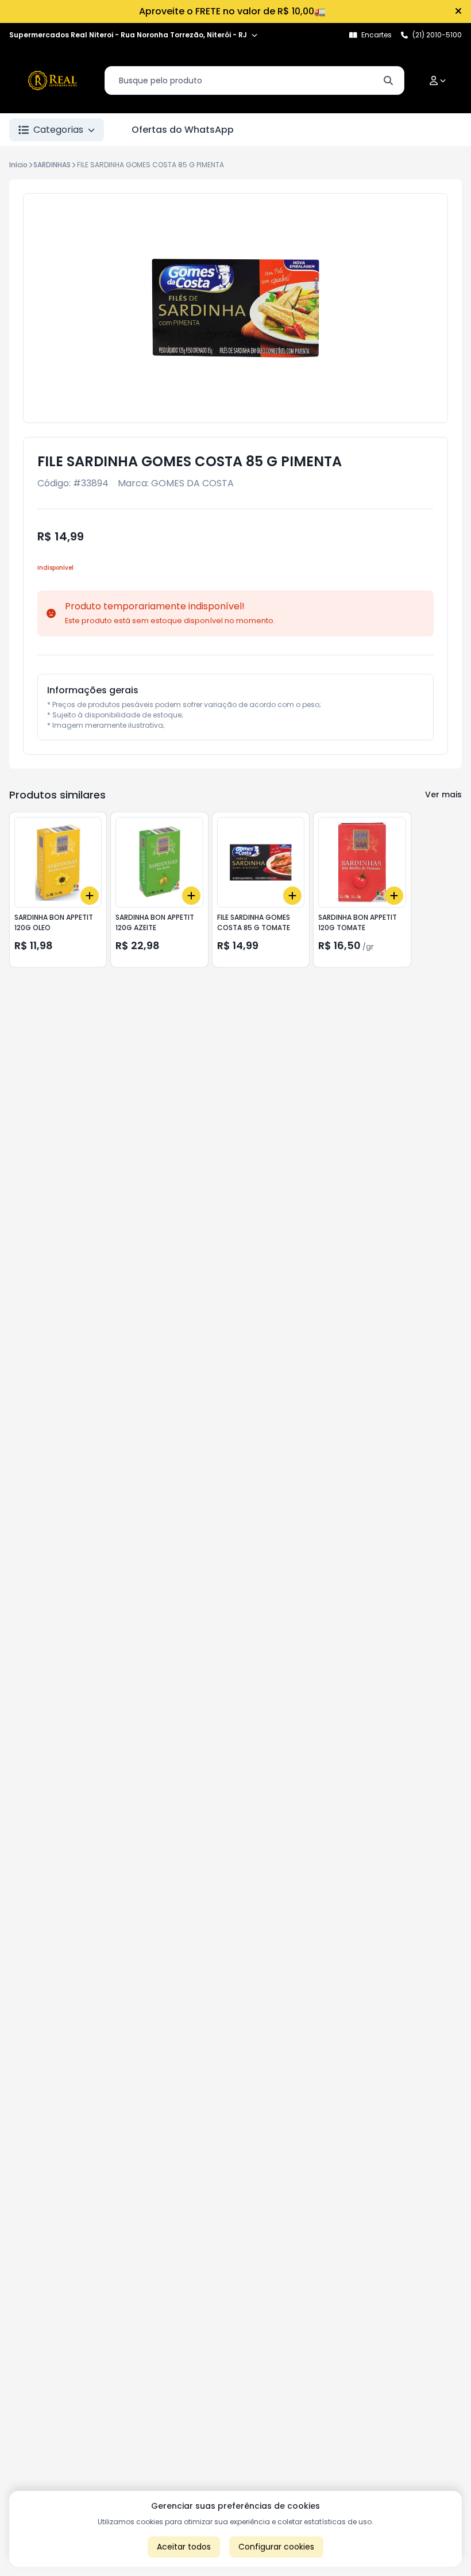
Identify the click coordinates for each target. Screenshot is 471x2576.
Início (18, 165)
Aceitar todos (184, 2547)
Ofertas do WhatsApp (183, 130)
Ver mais (443, 794)
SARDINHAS (52, 165)
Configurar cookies (276, 2547)
